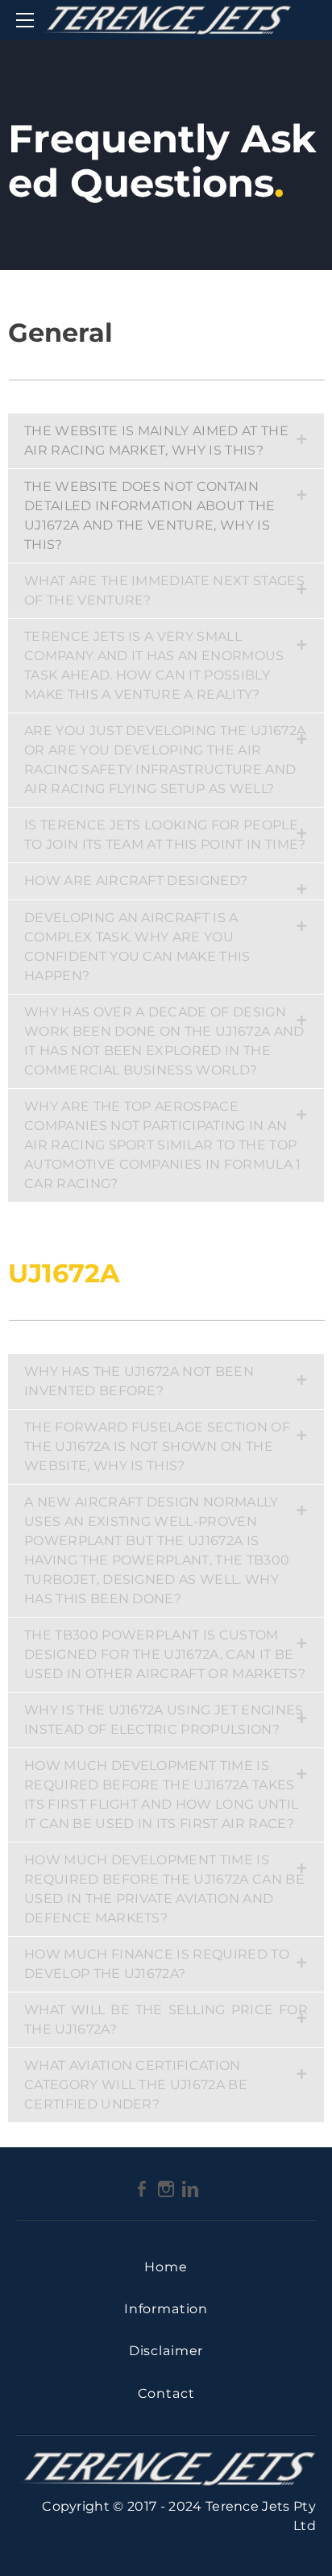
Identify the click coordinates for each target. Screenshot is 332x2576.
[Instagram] (166, 2188)
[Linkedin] (190, 2188)
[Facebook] (142, 2188)
